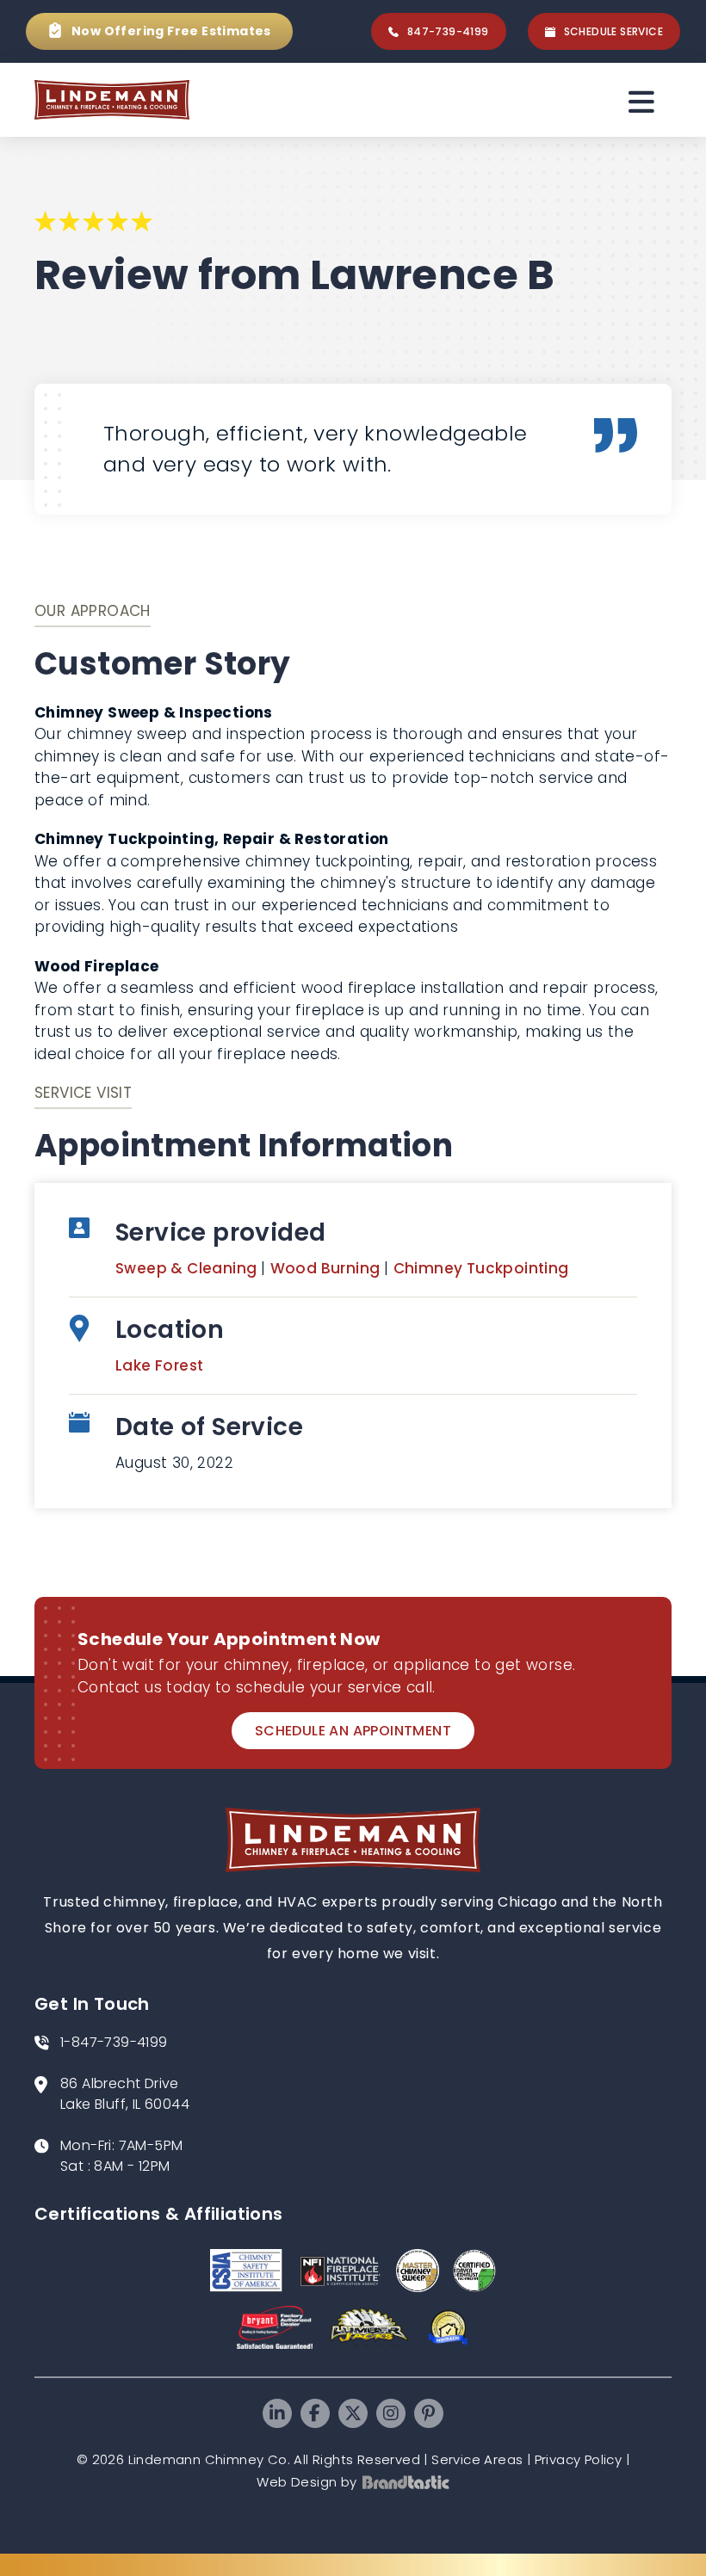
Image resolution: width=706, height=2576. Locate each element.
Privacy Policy (579, 2459)
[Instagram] (391, 2413)
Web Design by (307, 2482)
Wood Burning (327, 1268)
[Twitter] (353, 2413)
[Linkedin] (277, 2413)
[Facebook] (315, 2413)
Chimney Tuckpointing (481, 1268)
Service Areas (477, 2459)
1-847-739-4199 (114, 2042)
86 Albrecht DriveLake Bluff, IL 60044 (125, 2094)
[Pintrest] (429, 2413)
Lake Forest (159, 1365)
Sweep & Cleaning (188, 1268)
